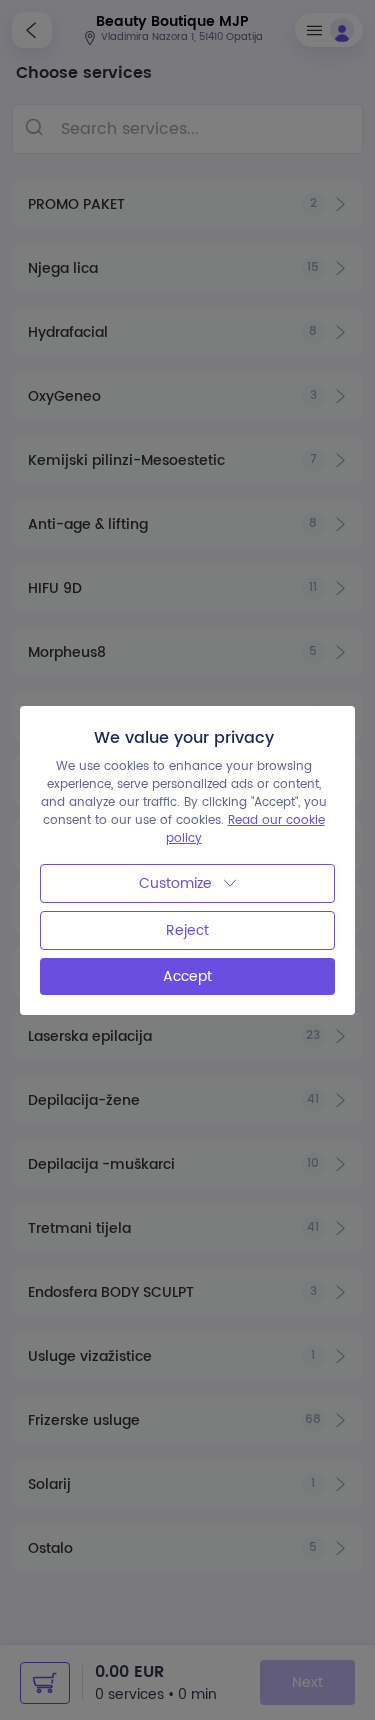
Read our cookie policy (245, 829)
